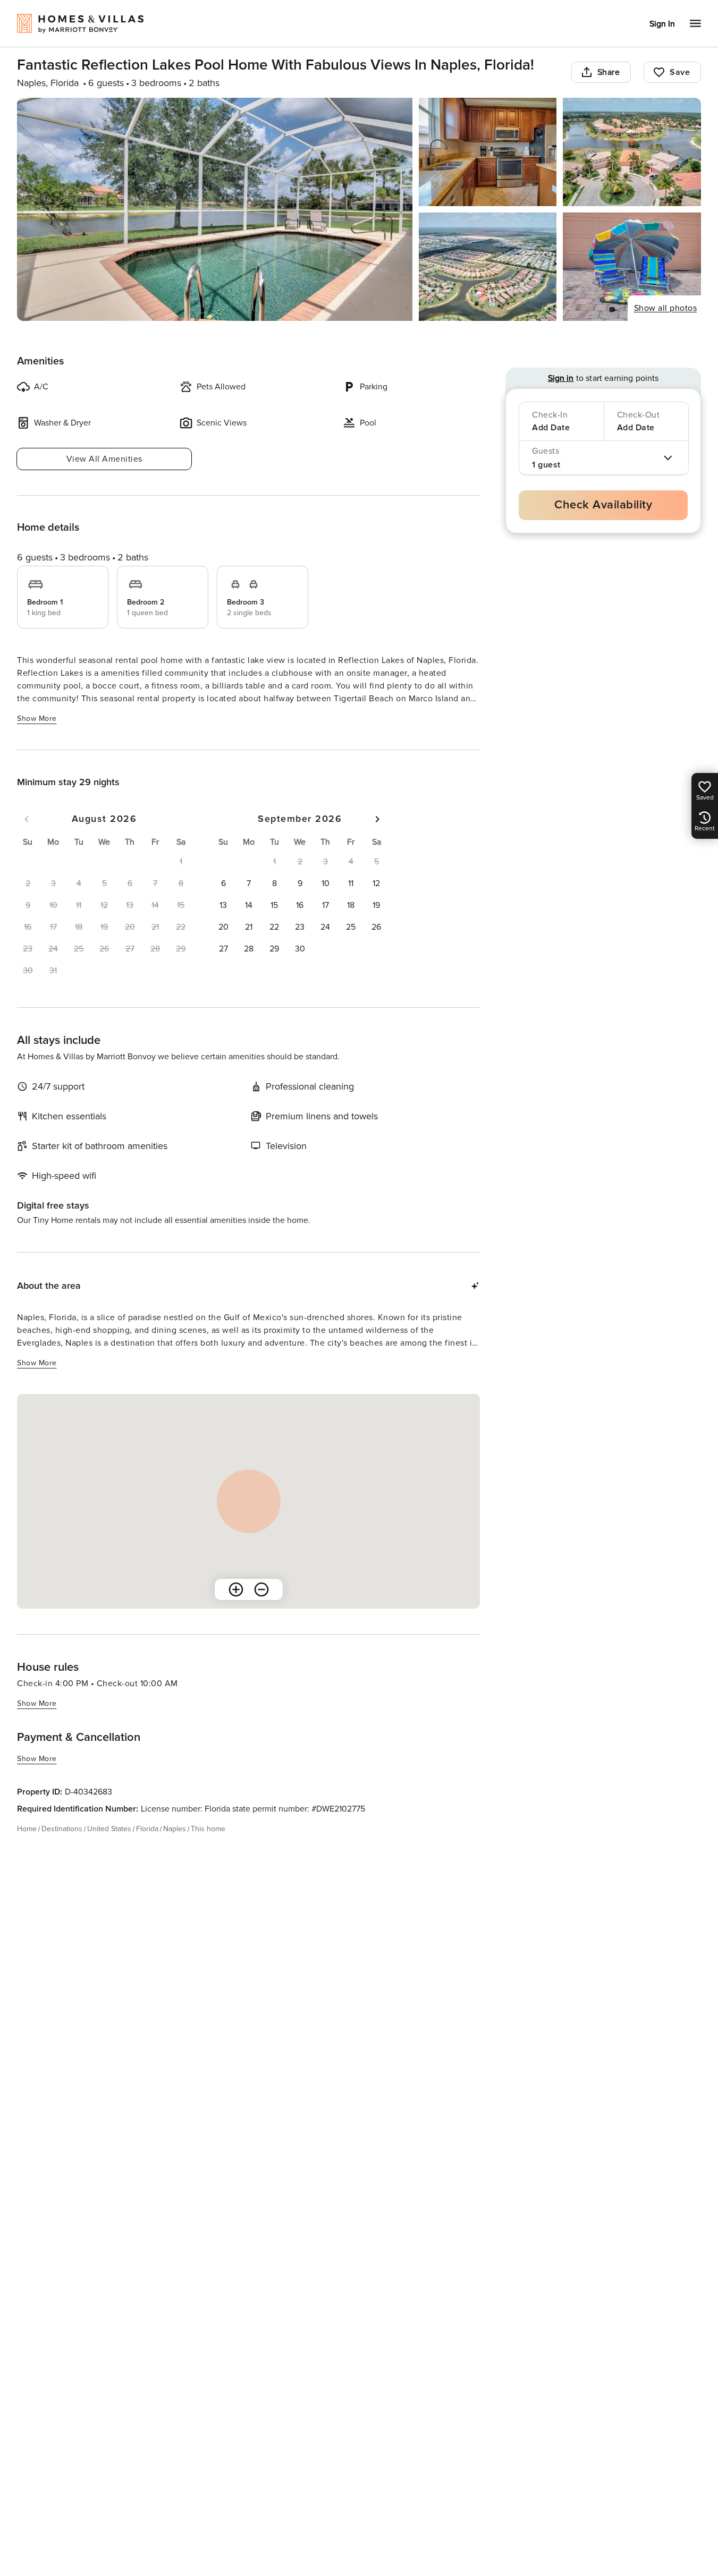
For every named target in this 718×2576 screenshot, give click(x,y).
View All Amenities (104, 459)
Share (609, 72)
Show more (37, 719)
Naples (175, 1829)
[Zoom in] (236, 1589)
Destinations (62, 1829)
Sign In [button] (662, 24)
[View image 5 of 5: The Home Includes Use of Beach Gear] (632, 267)
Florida (147, 1829)
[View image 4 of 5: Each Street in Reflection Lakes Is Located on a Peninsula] (488, 267)
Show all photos (666, 308)
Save (680, 72)
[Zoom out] (261, 1589)
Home (27, 1829)
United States (109, 1829)
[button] (223, 883)
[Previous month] (27, 819)
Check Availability (603, 505)
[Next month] (377, 819)
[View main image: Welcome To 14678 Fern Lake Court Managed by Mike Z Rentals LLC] (215, 209)
